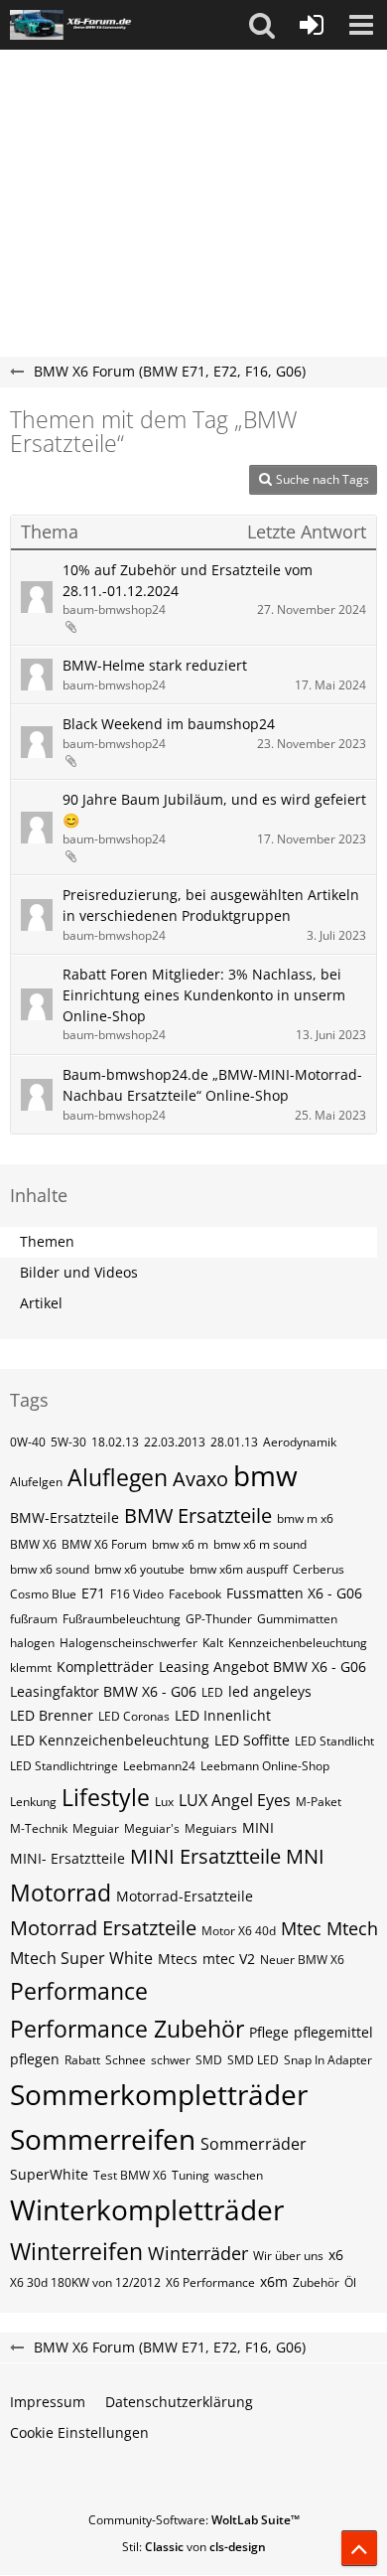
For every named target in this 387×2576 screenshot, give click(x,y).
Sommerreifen (103, 2139)
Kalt (213, 1643)
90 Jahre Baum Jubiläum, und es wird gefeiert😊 (214, 810)
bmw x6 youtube (139, 1569)
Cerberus (319, 1569)
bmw (265, 1475)
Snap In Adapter (328, 2060)
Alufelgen (36, 1482)
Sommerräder (254, 2144)
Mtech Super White (81, 1958)
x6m (274, 2281)
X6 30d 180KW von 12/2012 (85, 2282)
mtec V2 (229, 1959)
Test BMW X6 (130, 2175)
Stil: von (194, 2547)
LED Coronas (134, 1716)
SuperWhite (49, 2174)
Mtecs (178, 1959)
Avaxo (200, 1479)
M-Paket (319, 1802)
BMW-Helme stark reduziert (155, 665)
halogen (32, 1643)
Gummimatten (297, 1619)
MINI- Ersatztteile (67, 1858)
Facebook (195, 1594)
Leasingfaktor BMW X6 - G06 (103, 1691)
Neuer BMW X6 (302, 1960)
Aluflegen (118, 1477)
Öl (350, 2282)
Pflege (269, 2032)
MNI (305, 1856)
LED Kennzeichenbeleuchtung (110, 1740)
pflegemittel (333, 2032)
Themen (47, 1241)
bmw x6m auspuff (239, 1569)
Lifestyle (106, 1797)
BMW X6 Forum (104, 1544)
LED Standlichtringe (64, 1766)
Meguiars (211, 1828)
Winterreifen (76, 2251)
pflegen (35, 2059)
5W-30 (68, 1442)
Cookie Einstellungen (79, 2432)
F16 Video (137, 1594)
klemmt (31, 1667)
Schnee (126, 2060)
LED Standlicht (334, 1741)
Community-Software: (194, 2520)
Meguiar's (152, 1828)
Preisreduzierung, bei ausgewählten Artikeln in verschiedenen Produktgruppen (211, 905)
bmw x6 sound (50, 1569)
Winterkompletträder (147, 2209)
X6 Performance (210, 2282)
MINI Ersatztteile (205, 1856)
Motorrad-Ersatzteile (185, 1896)
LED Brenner (52, 1715)
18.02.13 (115, 1442)
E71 (93, 1593)
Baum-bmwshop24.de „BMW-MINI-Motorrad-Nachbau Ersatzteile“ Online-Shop (212, 1085)
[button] (262, 25)
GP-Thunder (219, 1619)
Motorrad (61, 1893)
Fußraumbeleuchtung (122, 1619)
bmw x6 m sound (260, 1544)
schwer (171, 2060)
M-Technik (39, 1828)
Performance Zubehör (127, 2029)
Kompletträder (105, 1667)
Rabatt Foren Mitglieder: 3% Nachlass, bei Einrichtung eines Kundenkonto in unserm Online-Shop (204, 994)
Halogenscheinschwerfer (129, 1643)
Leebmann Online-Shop (265, 1766)
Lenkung (33, 1802)
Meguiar (96, 1828)
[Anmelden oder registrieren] (312, 25)
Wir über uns (288, 2256)
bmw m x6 (305, 1518)
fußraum (34, 1619)
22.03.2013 (175, 1442)
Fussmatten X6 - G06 (294, 1593)
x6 (336, 2255)
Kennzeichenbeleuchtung (298, 1643)
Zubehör (316, 2282)
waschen (239, 2175)
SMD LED (253, 2060)
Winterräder (198, 2253)
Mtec (301, 1928)
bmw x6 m (180, 1544)
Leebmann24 (159, 1766)
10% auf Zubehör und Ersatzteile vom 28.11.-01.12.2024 (188, 580)
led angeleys (270, 1691)
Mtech (352, 1928)
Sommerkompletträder (159, 2094)
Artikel (41, 1303)
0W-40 (28, 1442)
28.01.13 (234, 1442)
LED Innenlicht (223, 1715)
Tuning (191, 2175)
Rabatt (82, 2060)
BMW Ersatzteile (198, 1515)
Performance (79, 1991)
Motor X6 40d (239, 1931)
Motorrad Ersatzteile (103, 1928)
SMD (209, 2060)
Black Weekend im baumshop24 (169, 724)
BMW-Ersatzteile (64, 1517)
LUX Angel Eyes (235, 1800)
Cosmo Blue (43, 1594)
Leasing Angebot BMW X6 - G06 (262, 1667)
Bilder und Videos (79, 1272)
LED (212, 1692)
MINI (258, 1827)
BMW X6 (33, 1544)
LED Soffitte (252, 1740)
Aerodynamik (300, 1442)
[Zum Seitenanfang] (359, 2548)
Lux (164, 1802)
